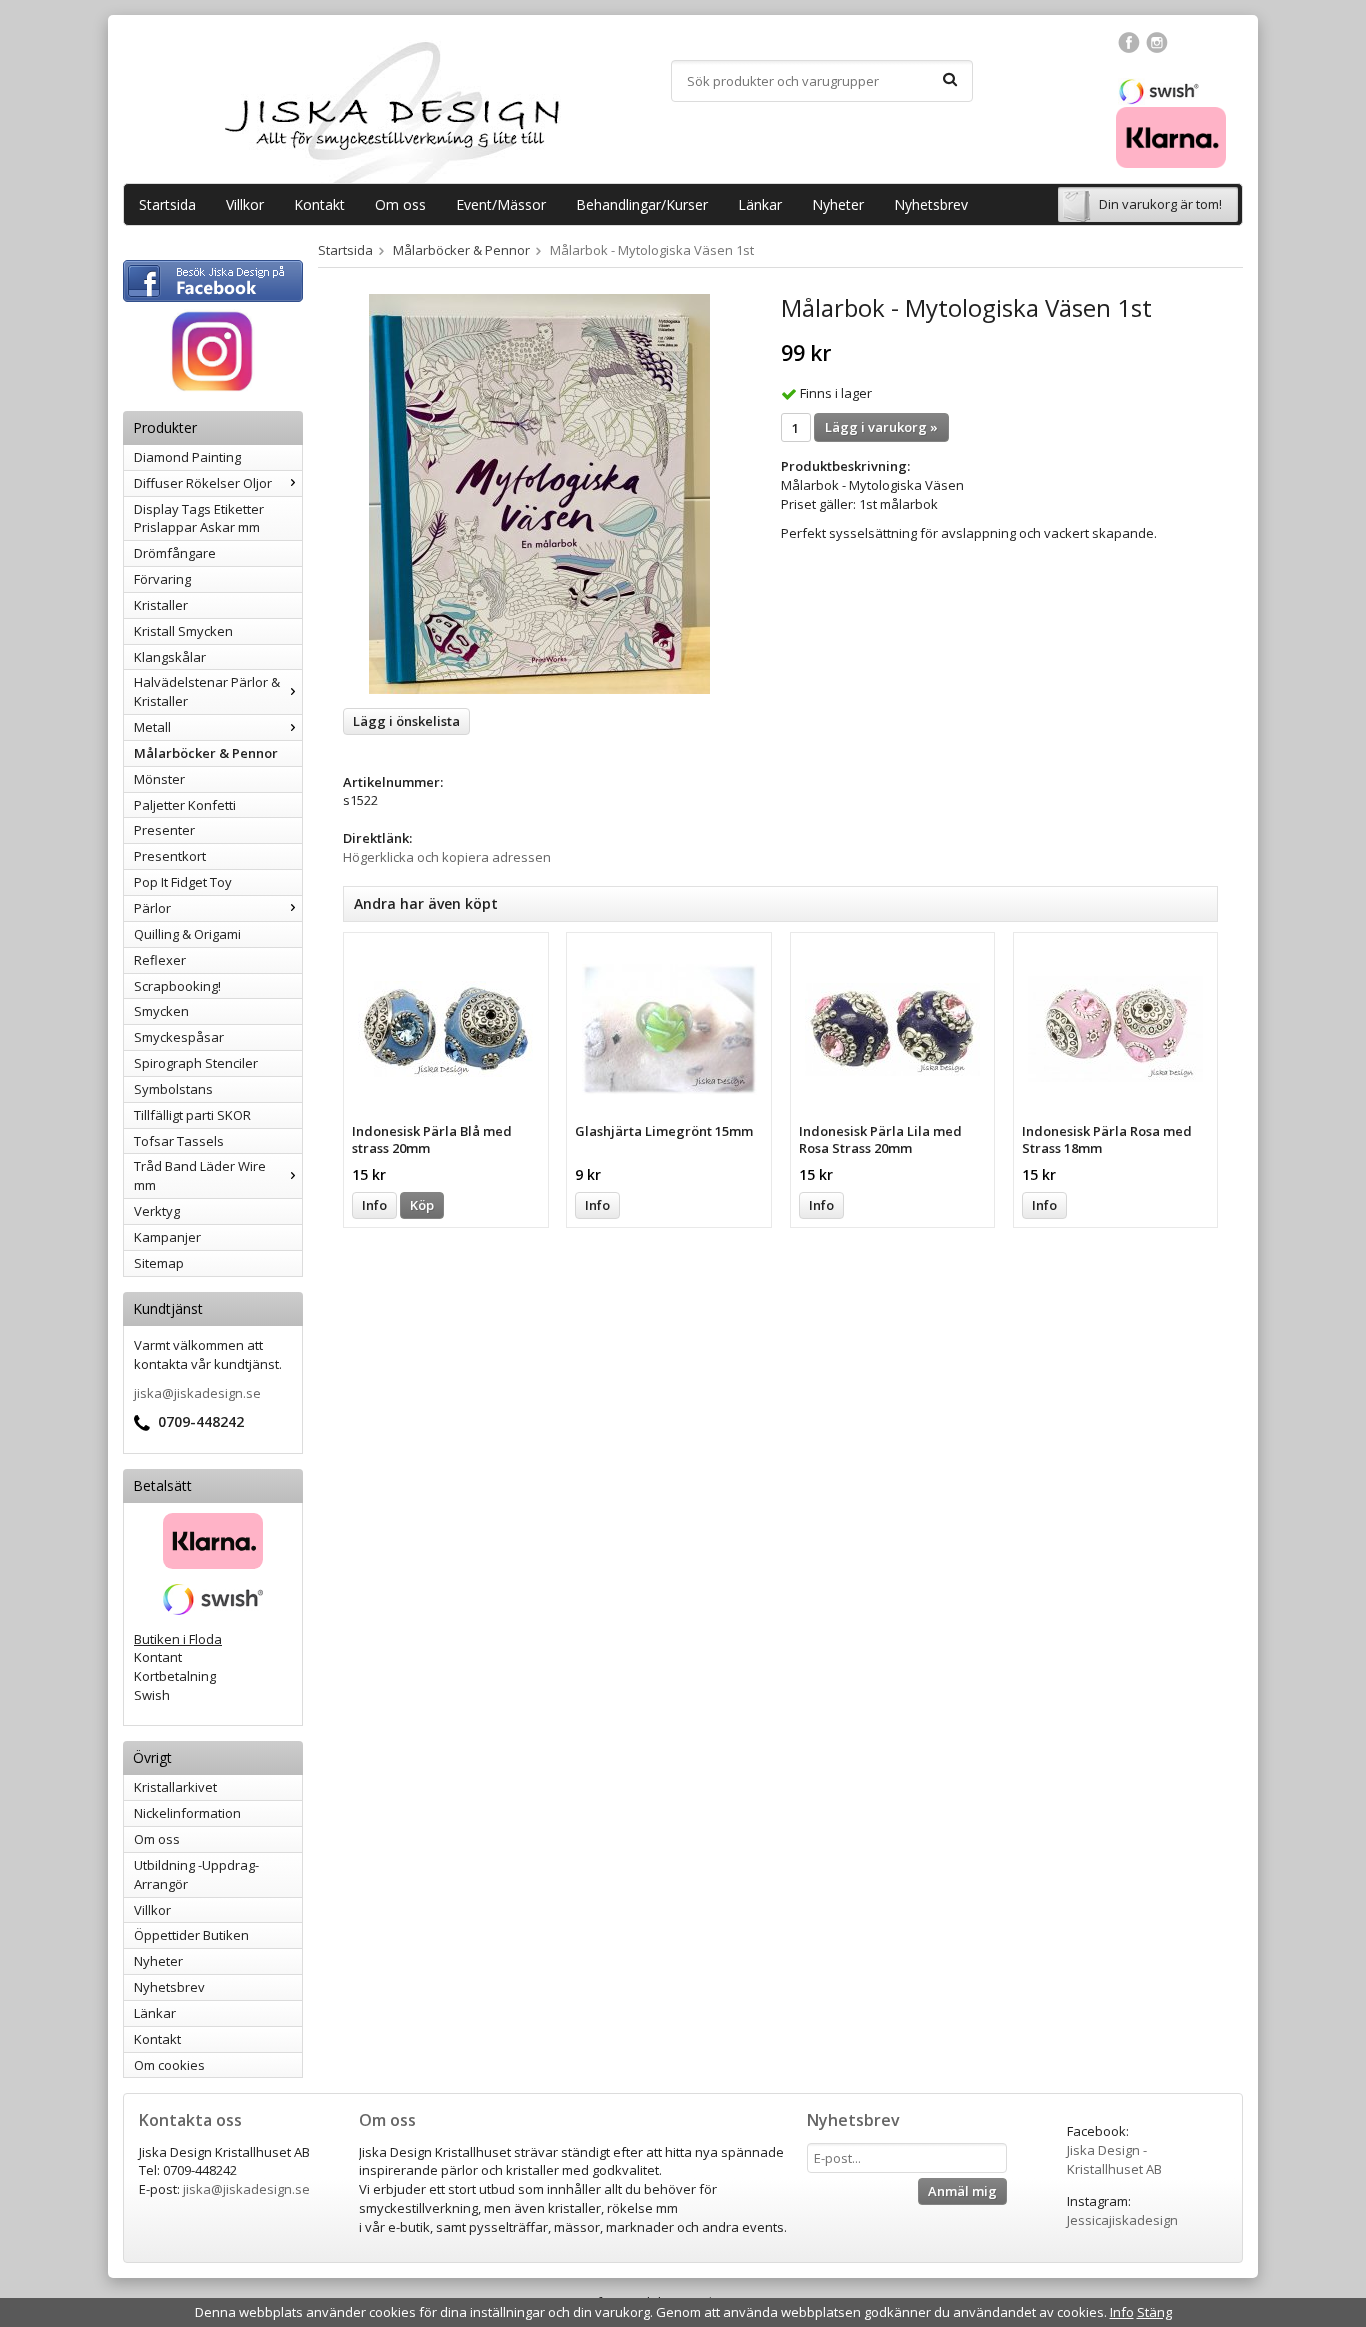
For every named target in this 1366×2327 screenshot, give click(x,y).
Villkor (245, 204)
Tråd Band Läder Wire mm (200, 1175)
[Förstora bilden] (539, 493)
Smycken (161, 1011)
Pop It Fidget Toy (183, 882)
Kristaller (161, 605)
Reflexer (160, 960)
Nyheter (838, 204)
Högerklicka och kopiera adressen (447, 857)
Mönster (159, 779)
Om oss (400, 204)
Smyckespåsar (179, 1037)
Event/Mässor (501, 204)
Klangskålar (170, 657)
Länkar (760, 204)
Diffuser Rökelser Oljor (203, 483)
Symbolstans (173, 1089)
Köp (422, 1205)
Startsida (167, 204)
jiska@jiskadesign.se (197, 1393)
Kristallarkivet (175, 1787)
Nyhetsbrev (931, 204)
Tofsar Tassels (179, 1141)
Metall (152, 727)
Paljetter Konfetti (185, 805)
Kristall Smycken (183, 631)
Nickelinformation (187, 1813)
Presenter (164, 830)
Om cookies (169, 2065)
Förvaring (162, 579)
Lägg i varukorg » (881, 427)
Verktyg (157, 1211)
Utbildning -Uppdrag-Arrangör (196, 1874)
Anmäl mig (962, 2191)
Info (374, 1205)
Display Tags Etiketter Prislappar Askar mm (199, 518)
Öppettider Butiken (191, 1935)
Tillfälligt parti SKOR (192, 1115)
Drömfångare (175, 553)
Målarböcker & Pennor (206, 753)
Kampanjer (167, 1237)
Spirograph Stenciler (196, 1063)
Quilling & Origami (187, 934)
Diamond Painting (187, 457)
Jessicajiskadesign (1122, 2220)
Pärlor (152, 908)
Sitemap (159, 1263)
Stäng (1154, 2312)
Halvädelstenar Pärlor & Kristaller (207, 691)
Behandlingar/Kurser (642, 204)
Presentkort (170, 856)
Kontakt (319, 204)
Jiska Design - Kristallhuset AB (1114, 2159)
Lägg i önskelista (406, 721)
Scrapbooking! (177, 986)
